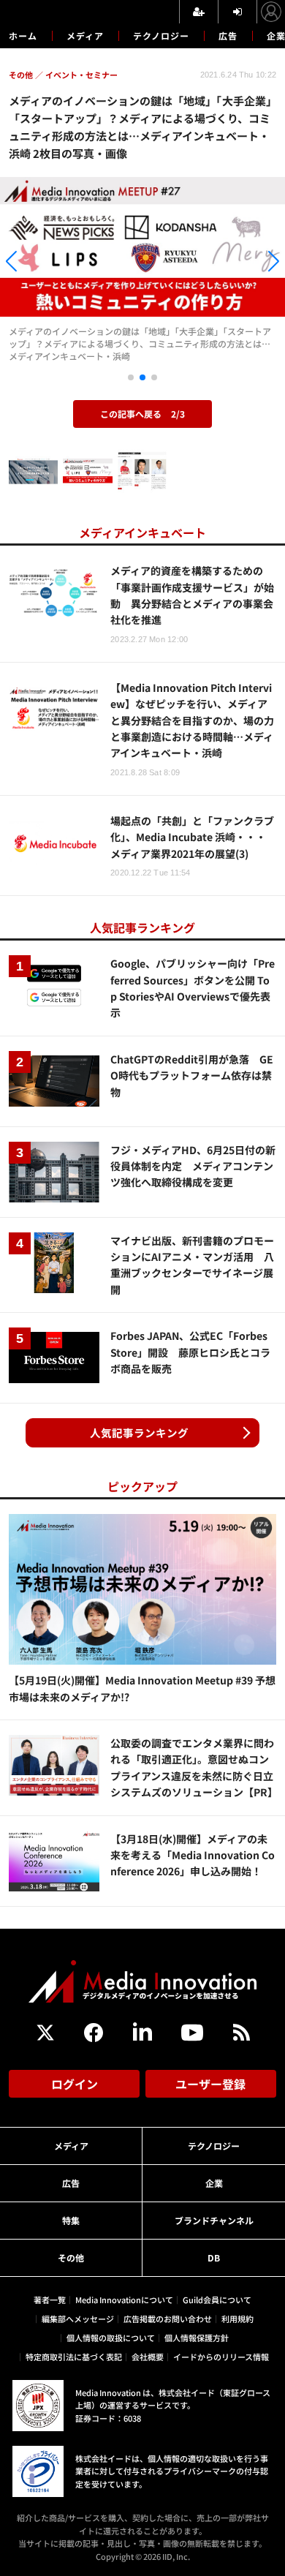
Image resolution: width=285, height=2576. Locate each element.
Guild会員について (217, 2300)
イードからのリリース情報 (221, 2357)
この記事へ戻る (142, 414)
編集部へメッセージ (78, 2319)
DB (214, 2257)
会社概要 (148, 2357)
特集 (71, 2220)
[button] (43, 263)
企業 (214, 2183)
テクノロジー (161, 35)
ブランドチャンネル (214, 2220)
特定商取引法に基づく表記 (74, 2357)
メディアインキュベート (142, 532)
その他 (71, 2257)
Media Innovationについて (124, 2300)
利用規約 (237, 2319)
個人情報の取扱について (111, 2338)
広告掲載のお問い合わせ (168, 2319)
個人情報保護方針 (197, 2338)
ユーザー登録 (210, 2084)
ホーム (23, 36)
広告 (228, 35)
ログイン (75, 2084)
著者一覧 (50, 2300)
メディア (85, 35)
